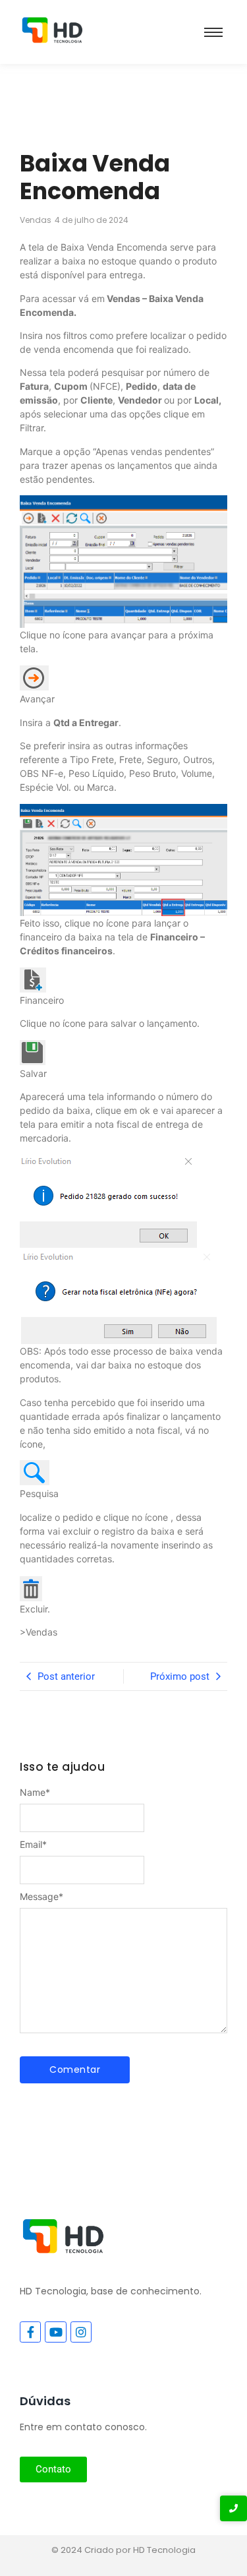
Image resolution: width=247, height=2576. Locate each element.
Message (41, 1897)
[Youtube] (55, 2332)
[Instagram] (81, 2332)
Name (35, 1793)
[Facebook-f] (30, 2332)
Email (33, 1845)
